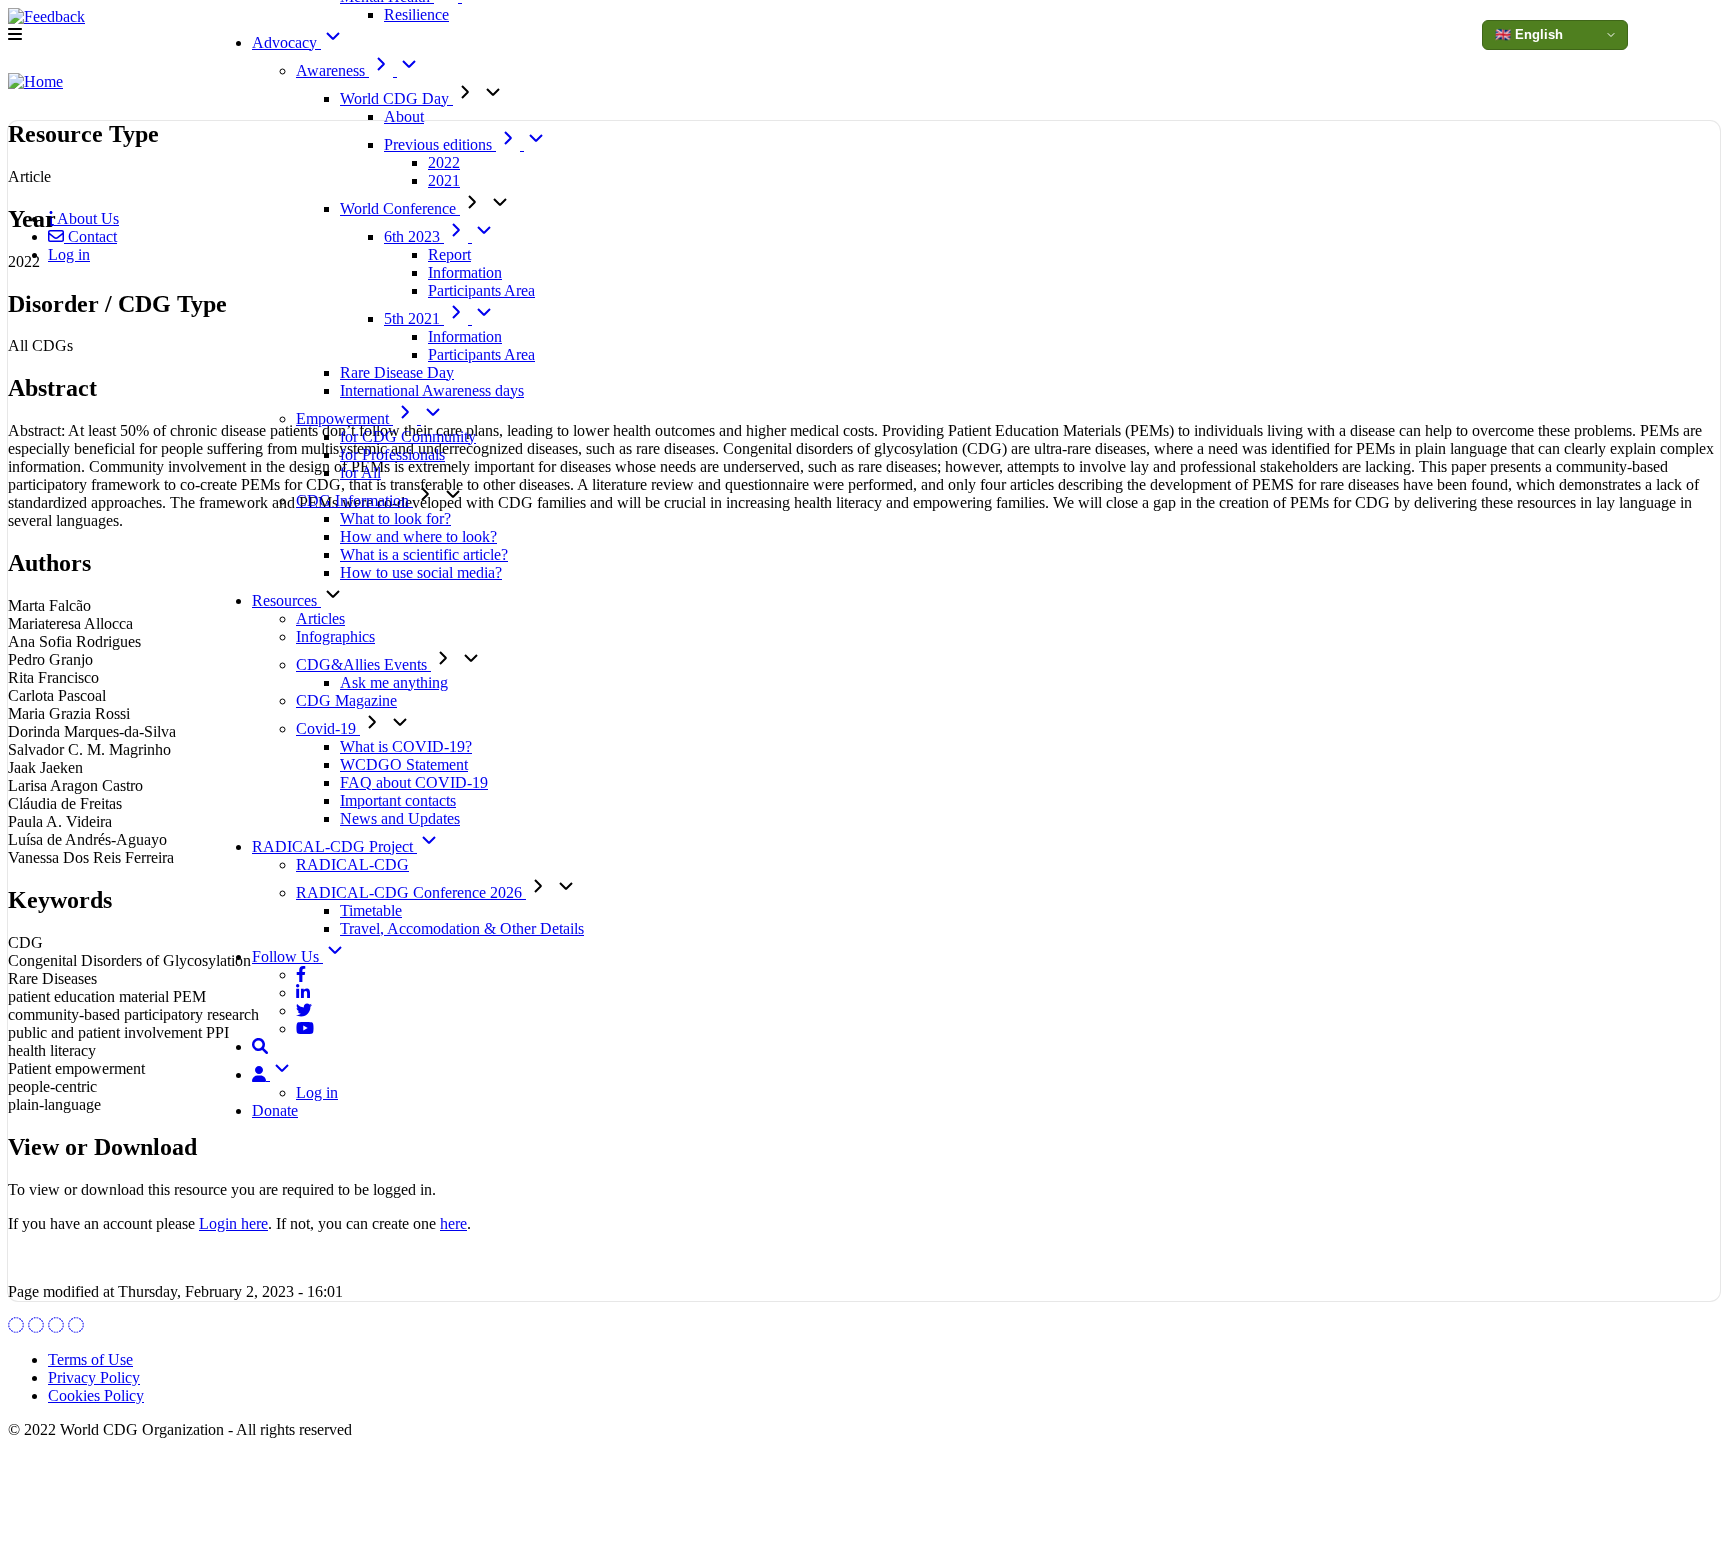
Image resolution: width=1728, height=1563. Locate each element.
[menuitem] (301, 974)
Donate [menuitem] (275, 1110)
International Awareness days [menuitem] (432, 390)
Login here (233, 1223)
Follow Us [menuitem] (287, 956)
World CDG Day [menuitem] (396, 98)
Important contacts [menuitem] (398, 800)
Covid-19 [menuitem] (328, 728)
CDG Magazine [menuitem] (346, 700)
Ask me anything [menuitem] (394, 682)
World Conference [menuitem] (400, 208)
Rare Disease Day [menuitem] (397, 372)
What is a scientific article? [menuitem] (424, 554)
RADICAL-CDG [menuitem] (352, 864)
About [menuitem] (404, 116)
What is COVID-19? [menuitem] (406, 746)
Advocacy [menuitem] (286, 42)
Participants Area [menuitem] (481, 290)
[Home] (35, 82)
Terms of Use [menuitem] (90, 1359)
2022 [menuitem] (444, 162)
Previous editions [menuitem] (440, 144)
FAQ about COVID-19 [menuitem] (414, 782)
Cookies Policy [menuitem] (96, 1395)
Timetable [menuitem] (371, 910)
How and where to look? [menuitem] (418, 536)
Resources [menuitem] (286, 600)
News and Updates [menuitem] (400, 818)
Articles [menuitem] (320, 618)
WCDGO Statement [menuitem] (404, 764)
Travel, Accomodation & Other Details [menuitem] (462, 928)
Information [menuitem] (465, 272)
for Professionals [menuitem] (392, 454)
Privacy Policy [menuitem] (94, 1377)
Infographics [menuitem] (335, 636)
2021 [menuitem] (444, 180)
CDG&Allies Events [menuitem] (363, 664)
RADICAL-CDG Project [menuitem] (334, 846)
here (453, 1223)
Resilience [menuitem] (416, 14)
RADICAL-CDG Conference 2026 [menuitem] (411, 892)
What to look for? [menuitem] (395, 518)
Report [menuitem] (449, 254)
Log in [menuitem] (317, 1092)
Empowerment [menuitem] (344, 418)
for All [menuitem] (360, 472)
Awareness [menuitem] (332, 70)
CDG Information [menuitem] (354, 500)
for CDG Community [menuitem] (408, 436)
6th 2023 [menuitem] (414, 236)
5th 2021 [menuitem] (414, 318)
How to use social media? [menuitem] (421, 572)
